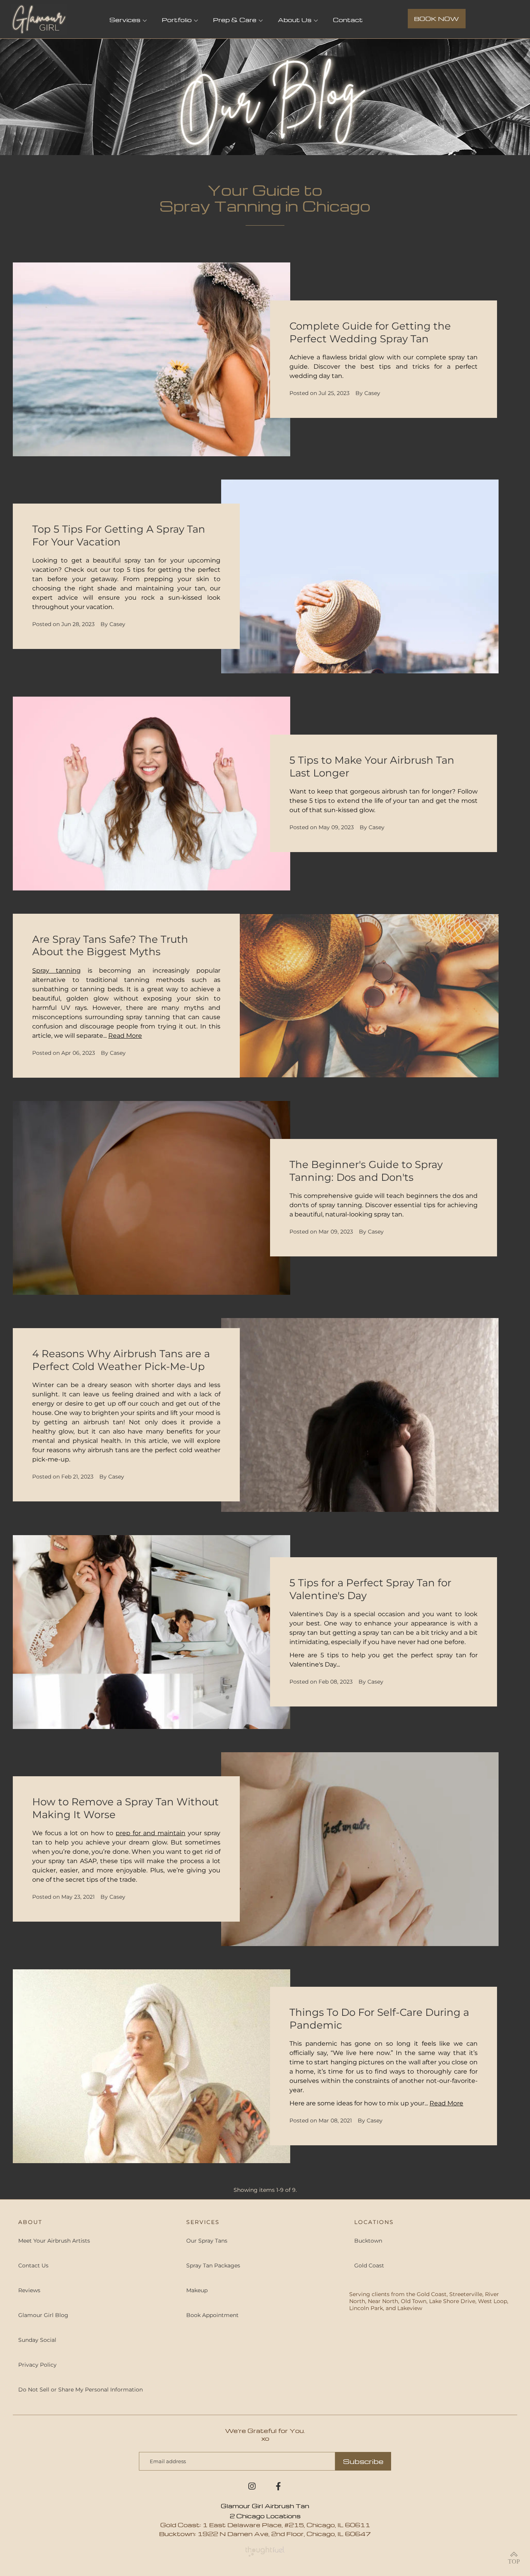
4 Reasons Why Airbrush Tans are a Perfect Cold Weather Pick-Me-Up (121, 1360)
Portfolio (177, 20)
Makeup (197, 2290)
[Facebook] (278, 2489)
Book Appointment (212, 2315)
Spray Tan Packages (213, 2265)
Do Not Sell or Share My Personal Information (81, 2390)
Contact (348, 20)
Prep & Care (235, 20)
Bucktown (368, 2241)
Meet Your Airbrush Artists (54, 2241)
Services (125, 20)
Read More (125, 1036)
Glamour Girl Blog (43, 2315)
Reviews (29, 2290)
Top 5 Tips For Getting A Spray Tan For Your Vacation (119, 536)
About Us (295, 20)
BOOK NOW (436, 19)
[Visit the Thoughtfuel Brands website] (265, 2551)
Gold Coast (369, 2265)
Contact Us (33, 2265)
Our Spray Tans (207, 2241)
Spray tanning (56, 971)
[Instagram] (252, 2489)
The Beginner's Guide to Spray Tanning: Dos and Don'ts (366, 1171)
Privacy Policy (37, 2365)
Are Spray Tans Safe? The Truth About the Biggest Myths (110, 946)
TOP (514, 2561)
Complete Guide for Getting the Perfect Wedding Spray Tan (370, 332)
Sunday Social (37, 2340)
